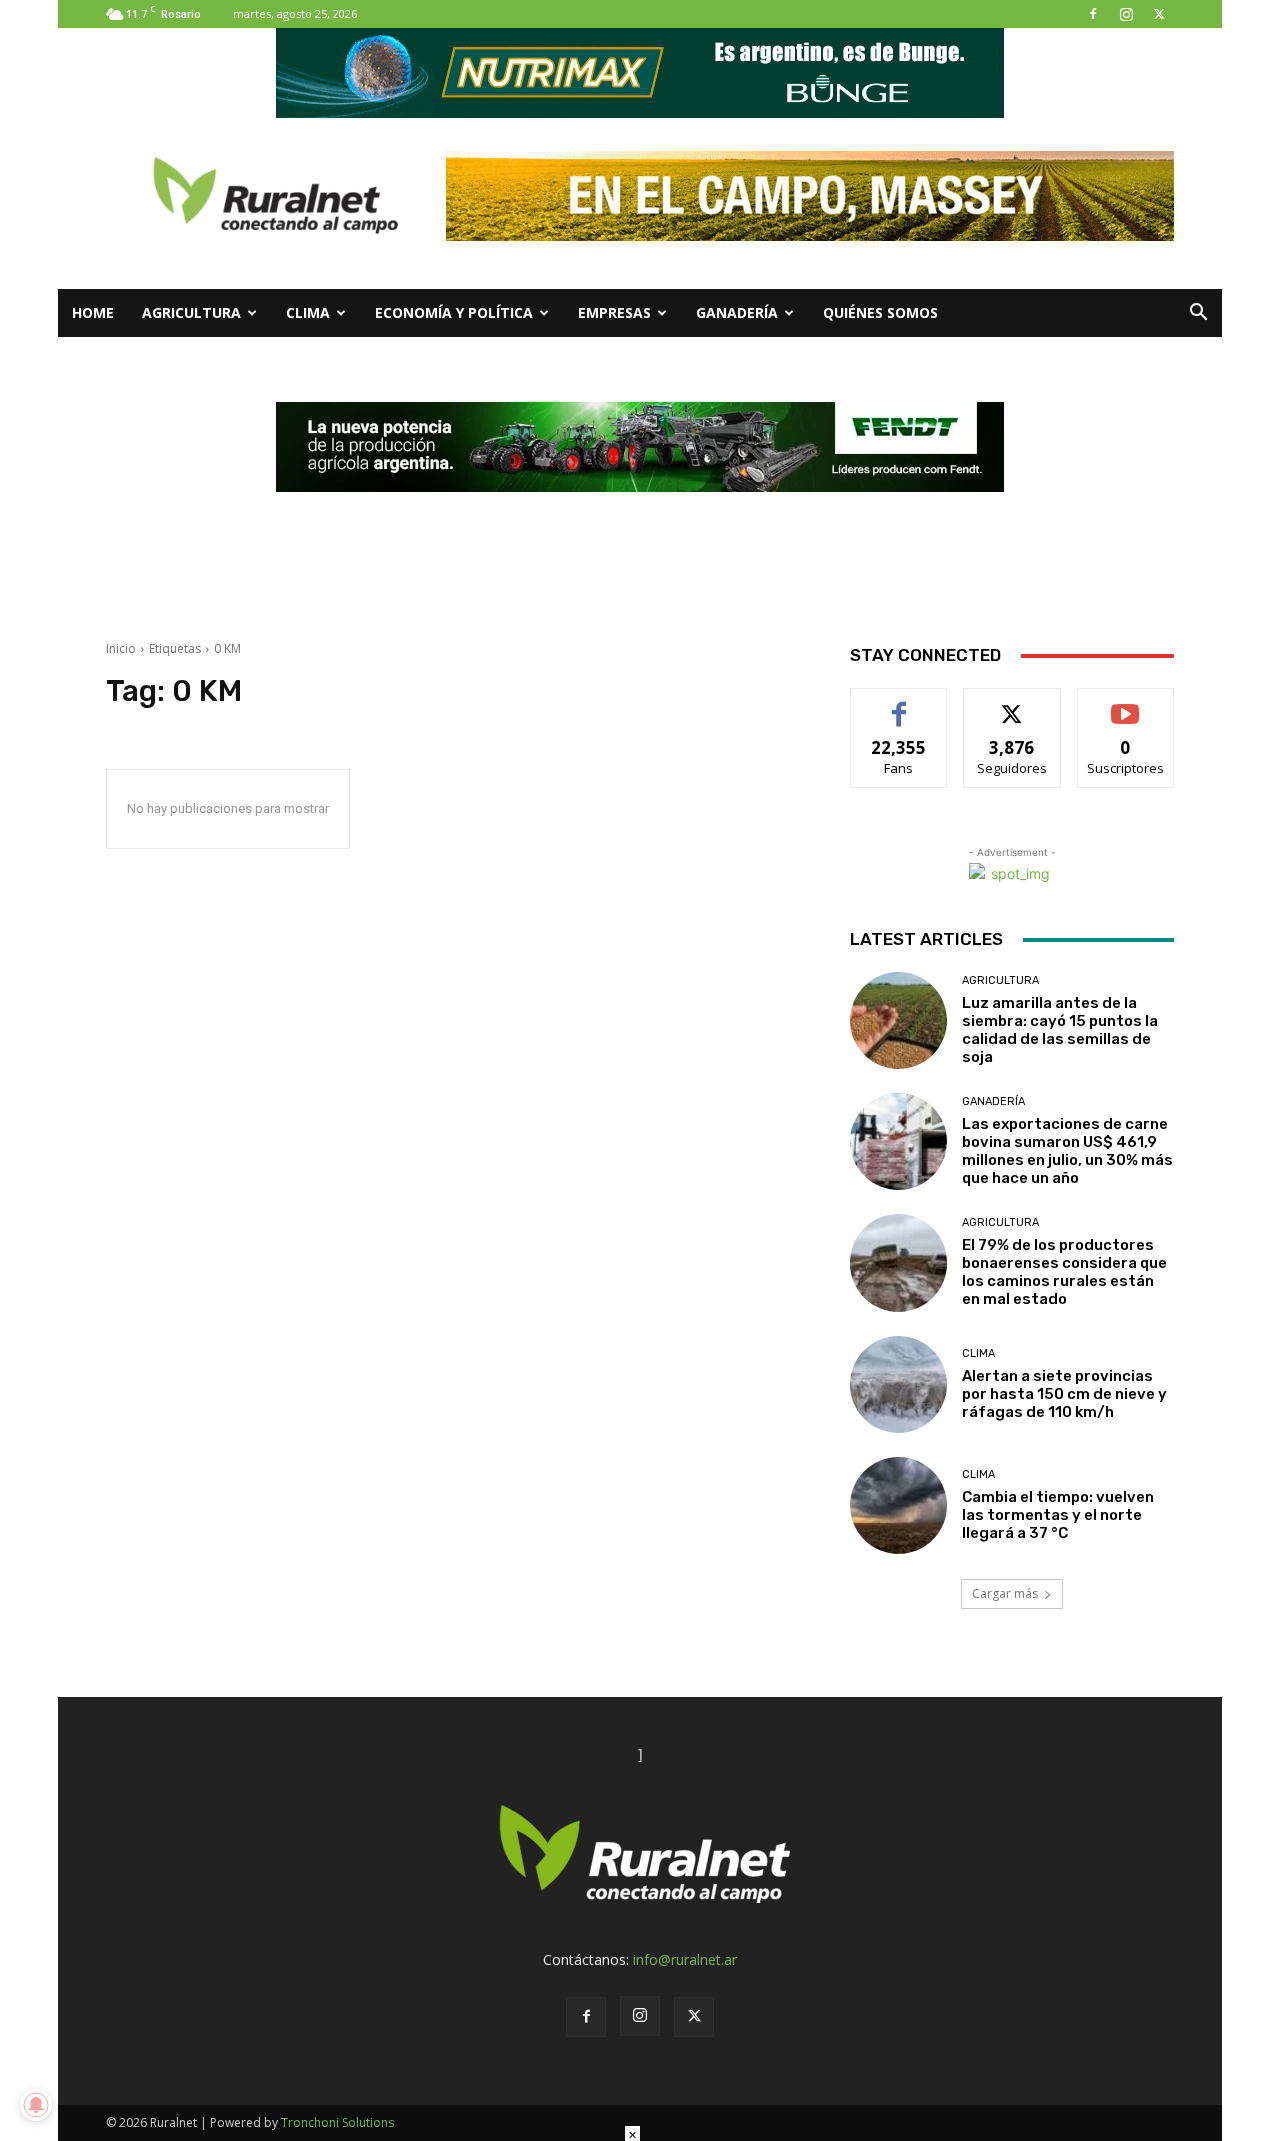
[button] (1198, 314)
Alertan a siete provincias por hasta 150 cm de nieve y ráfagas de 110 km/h (1064, 1394)
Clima (308, 312)
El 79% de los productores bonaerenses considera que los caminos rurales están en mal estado (1064, 1272)
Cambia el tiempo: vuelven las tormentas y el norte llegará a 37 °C (1058, 1515)
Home (93, 312)
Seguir (1012, 703)
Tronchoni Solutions (337, 2122)
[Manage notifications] (36, 2105)
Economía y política (454, 312)
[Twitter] (1159, 14)
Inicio (121, 648)
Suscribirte (1125, 703)
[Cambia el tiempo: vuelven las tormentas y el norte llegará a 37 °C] (898, 1505)
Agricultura (191, 312)
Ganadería (737, 312)
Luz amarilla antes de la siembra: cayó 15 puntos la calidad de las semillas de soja (1060, 1030)
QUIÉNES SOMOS (880, 312)
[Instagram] (1126, 14)
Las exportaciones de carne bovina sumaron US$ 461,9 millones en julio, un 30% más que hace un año (1067, 1151)
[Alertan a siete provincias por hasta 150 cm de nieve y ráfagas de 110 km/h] (898, 1384)
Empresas (614, 312)
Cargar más (1005, 1593)
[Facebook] (1093, 14)
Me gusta (899, 703)
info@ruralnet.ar (685, 1959)
